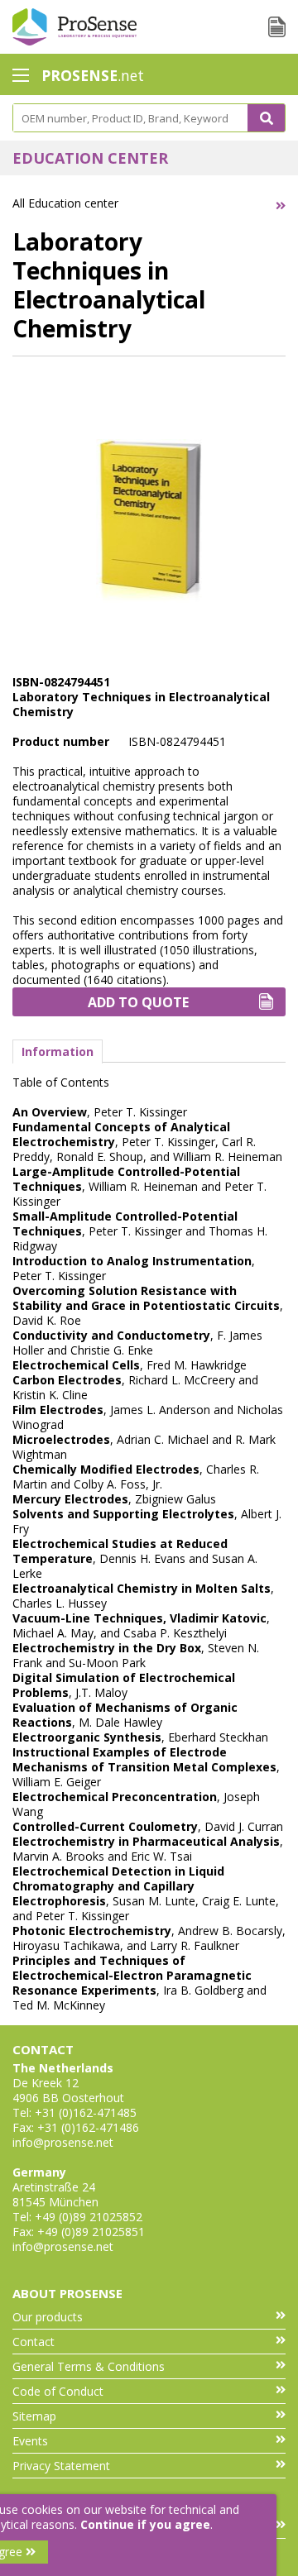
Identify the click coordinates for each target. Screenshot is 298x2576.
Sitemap (34, 2416)
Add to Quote (138, 1002)
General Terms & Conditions (89, 2366)
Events (30, 2441)
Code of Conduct (58, 2391)
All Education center (65, 203)
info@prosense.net (63, 2142)
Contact (34, 2342)
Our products (48, 2317)
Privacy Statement (61, 2466)
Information (58, 1051)
